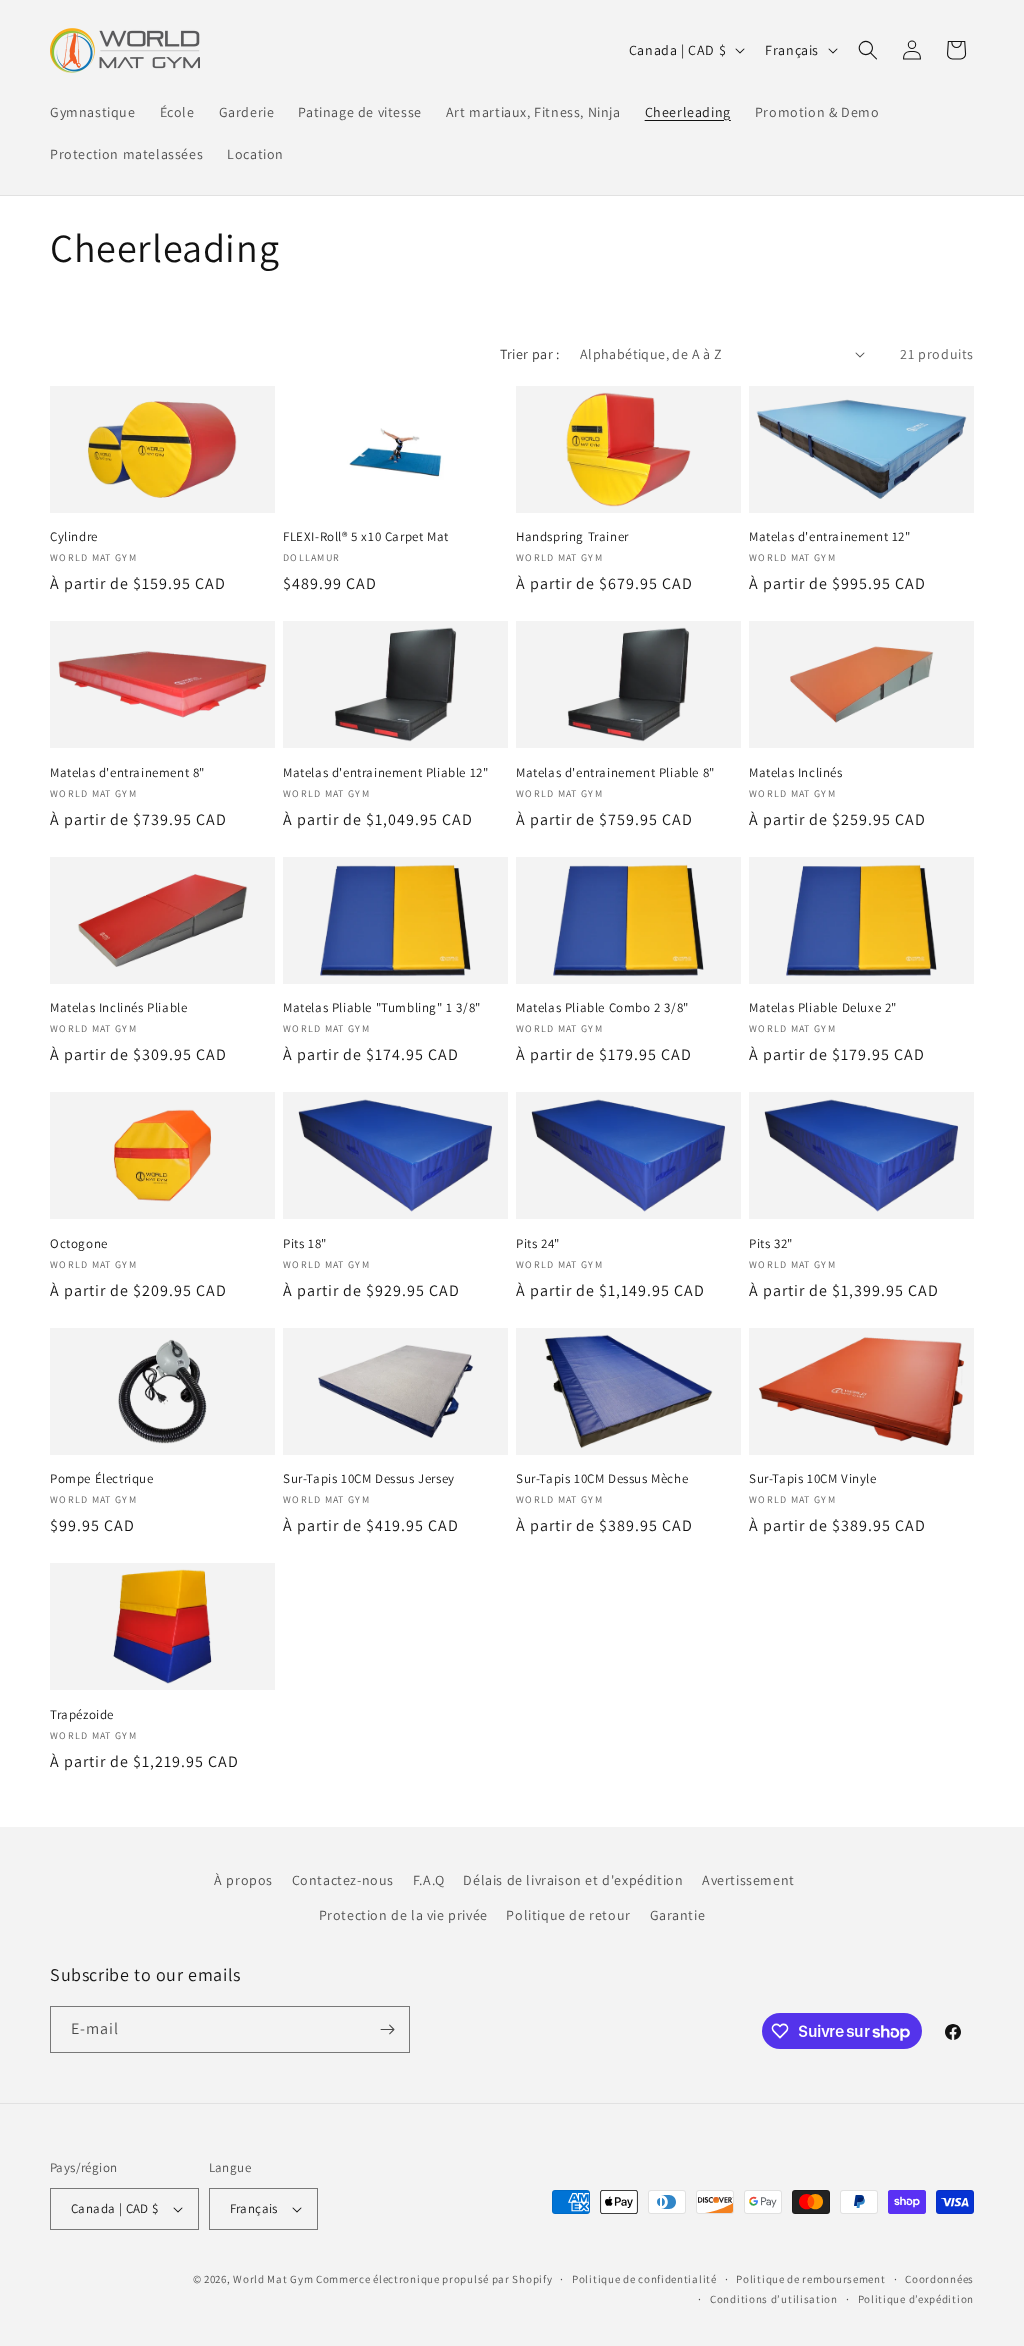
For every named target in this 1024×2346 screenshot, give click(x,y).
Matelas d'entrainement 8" (127, 773)
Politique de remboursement (810, 2279)
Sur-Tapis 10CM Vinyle (813, 1479)
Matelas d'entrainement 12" (830, 537)
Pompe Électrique (102, 1479)
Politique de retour (568, 1915)
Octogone (79, 1244)
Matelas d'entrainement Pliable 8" (615, 773)
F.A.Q (429, 1880)
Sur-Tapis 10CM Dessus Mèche (602, 1479)
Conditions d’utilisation (774, 2299)
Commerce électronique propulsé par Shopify (434, 2279)
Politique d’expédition (916, 2299)
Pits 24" (538, 1244)
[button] (868, 50)
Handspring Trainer (572, 537)
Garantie (678, 1915)
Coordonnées (939, 2279)
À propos (243, 1880)
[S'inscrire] (387, 2029)
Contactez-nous (343, 1880)
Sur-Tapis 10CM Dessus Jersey (369, 1479)
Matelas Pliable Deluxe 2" (823, 1008)
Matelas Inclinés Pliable (118, 1008)
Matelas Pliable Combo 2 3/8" (602, 1008)
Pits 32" (771, 1244)
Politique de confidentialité (644, 2279)
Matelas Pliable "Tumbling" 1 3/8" (382, 1008)
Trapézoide (82, 1715)
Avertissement (748, 1880)
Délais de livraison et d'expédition (573, 1880)
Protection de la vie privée (403, 1915)
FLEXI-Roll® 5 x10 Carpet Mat (366, 537)
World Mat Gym (273, 2279)
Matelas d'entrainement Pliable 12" (385, 773)
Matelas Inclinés (796, 773)
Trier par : (529, 354)
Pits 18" (305, 1244)
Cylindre (74, 537)
